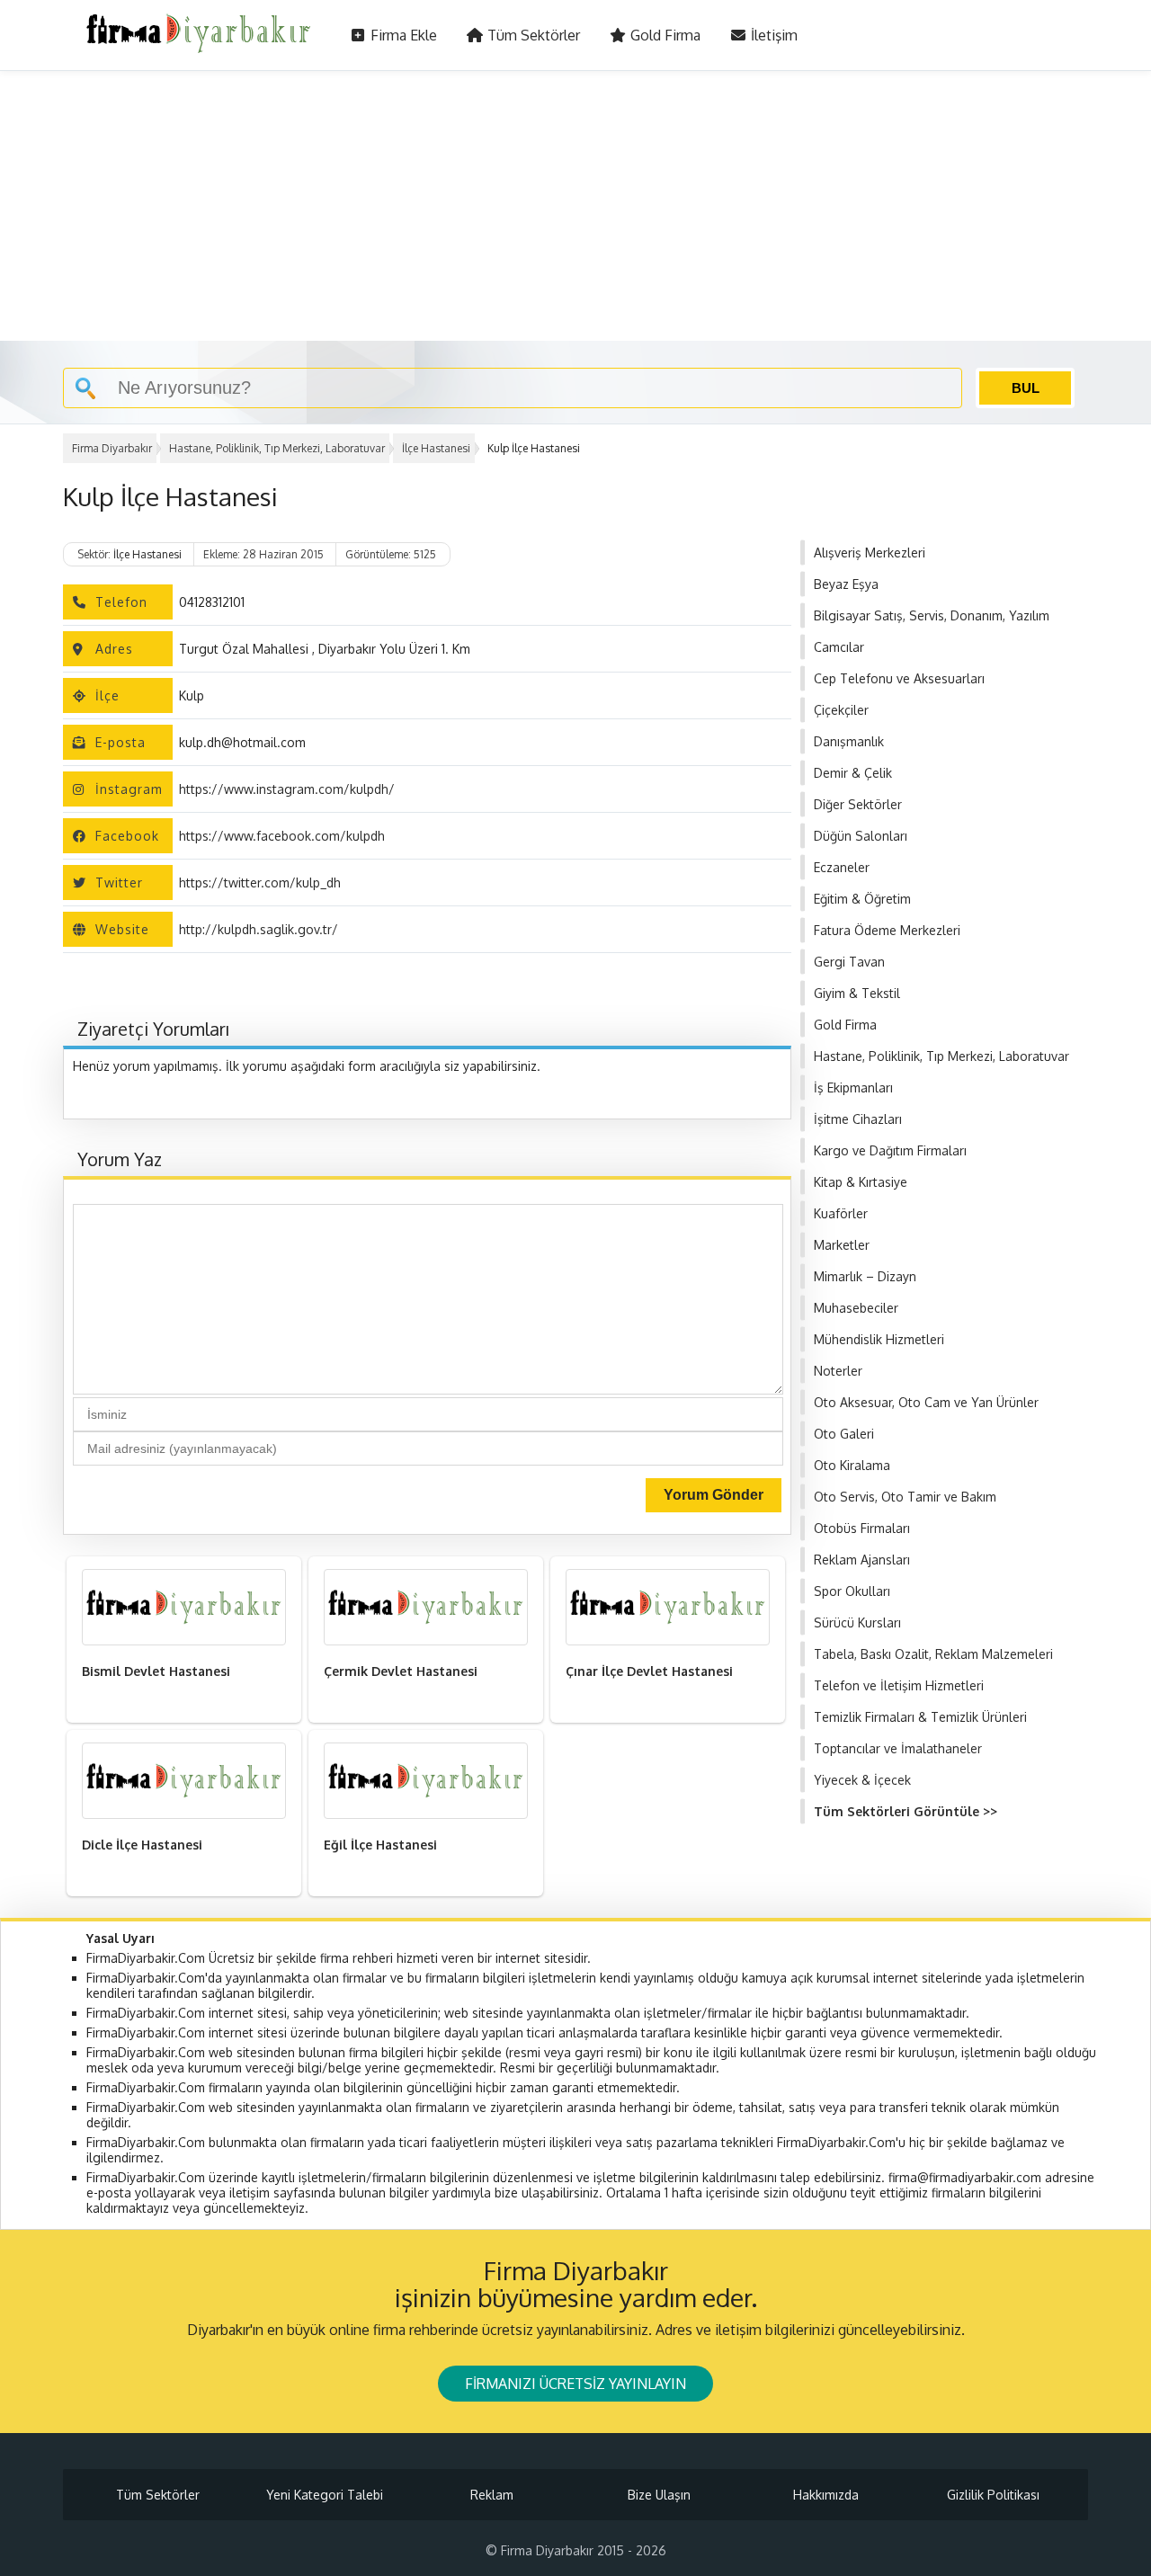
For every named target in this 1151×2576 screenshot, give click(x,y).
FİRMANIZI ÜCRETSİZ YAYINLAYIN (575, 2384)
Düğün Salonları (861, 836)
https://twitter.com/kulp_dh (260, 882)
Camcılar (839, 647)
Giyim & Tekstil (857, 993)
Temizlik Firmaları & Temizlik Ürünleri (920, 1717)
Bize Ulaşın (659, 2495)
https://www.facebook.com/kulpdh (282, 836)
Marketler (842, 1245)
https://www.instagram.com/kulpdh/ (287, 789)
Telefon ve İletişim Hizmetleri (899, 1685)
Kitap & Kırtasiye (861, 1182)
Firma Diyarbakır (112, 448)
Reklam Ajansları (862, 1560)
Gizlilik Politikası (993, 2495)
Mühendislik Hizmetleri (879, 1339)
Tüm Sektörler (532, 35)
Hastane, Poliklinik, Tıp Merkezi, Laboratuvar (277, 448)
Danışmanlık (849, 741)
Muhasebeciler (856, 1308)
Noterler (838, 1371)
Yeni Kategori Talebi (325, 2495)
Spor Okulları (852, 1591)
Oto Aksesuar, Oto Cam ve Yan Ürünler (926, 1402)
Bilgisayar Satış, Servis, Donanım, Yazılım (932, 615)
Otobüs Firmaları (862, 1528)
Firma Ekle (402, 35)
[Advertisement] (575, 206)
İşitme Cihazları (858, 1119)
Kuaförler (841, 1213)
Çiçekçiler (841, 710)
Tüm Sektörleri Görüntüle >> (906, 1811)
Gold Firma (664, 35)
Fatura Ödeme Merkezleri (887, 930)
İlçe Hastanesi (436, 448)
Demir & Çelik (853, 773)
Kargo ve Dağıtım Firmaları (890, 1150)
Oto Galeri (844, 1434)
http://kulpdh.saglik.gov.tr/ (259, 929)
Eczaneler (842, 867)
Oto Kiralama (852, 1465)
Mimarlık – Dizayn (865, 1276)
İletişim (772, 35)
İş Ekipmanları (853, 1087)
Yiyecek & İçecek (862, 1780)
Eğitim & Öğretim (862, 899)
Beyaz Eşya (846, 584)
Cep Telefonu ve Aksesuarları (899, 678)
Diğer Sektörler (858, 804)
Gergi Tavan (849, 962)
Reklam (492, 2495)
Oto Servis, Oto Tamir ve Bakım (905, 1497)
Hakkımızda (826, 2495)
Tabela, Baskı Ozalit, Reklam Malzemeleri (933, 1654)
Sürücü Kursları (857, 1622)
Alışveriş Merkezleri (870, 553)
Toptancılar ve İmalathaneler (898, 1748)
